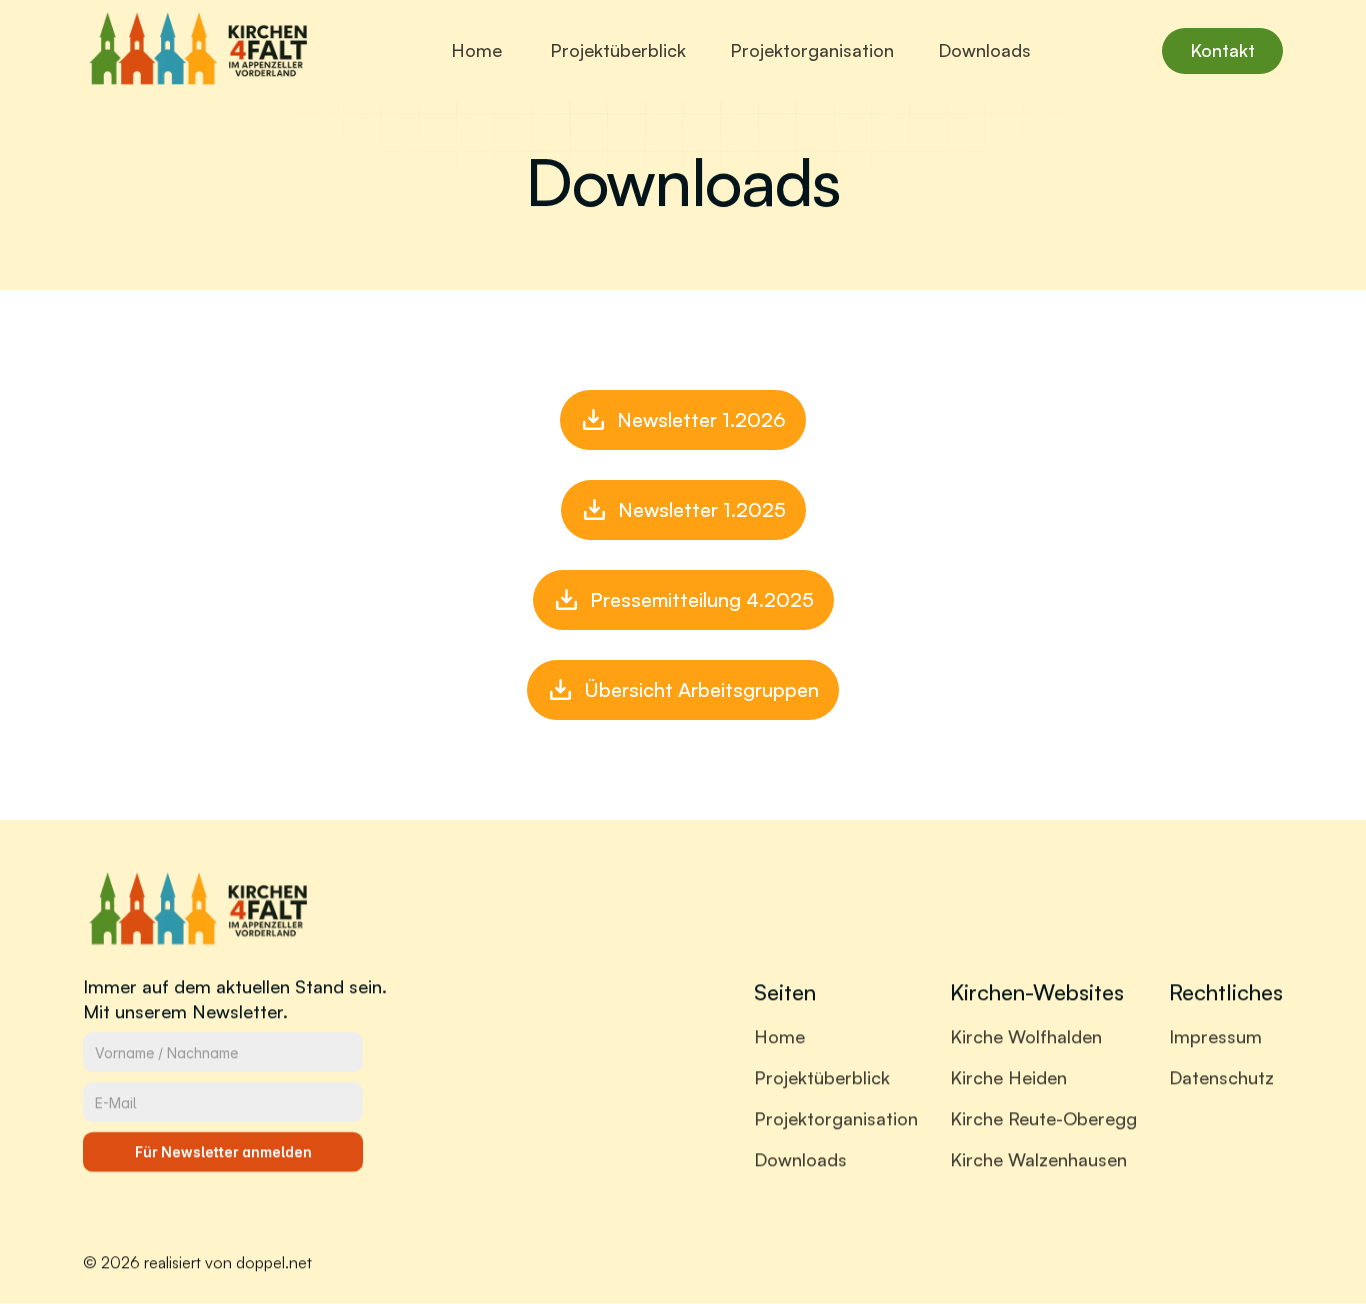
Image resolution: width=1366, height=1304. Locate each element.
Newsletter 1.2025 (702, 509)
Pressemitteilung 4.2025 (702, 599)
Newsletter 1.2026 (701, 419)
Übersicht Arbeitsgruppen (701, 689)
